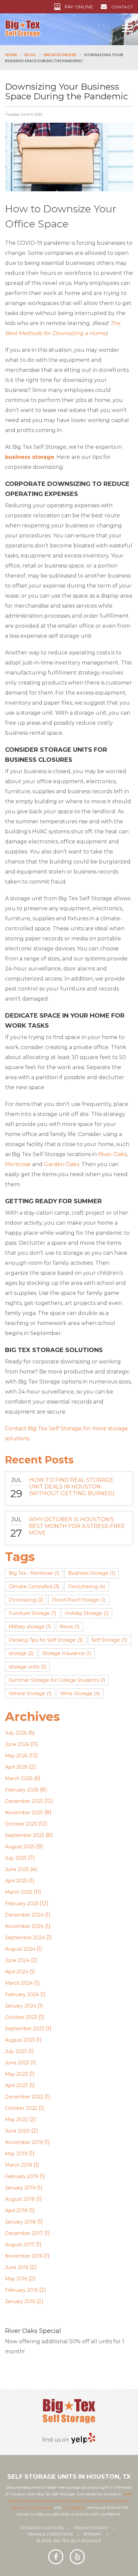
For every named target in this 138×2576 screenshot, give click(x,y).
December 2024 (24, 1915)
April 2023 (16, 2085)
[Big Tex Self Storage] (23, 28)
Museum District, (114, 2501)
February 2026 (22, 1790)
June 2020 (17, 2131)
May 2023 (16, 2074)
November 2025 (24, 1813)
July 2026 (16, 1733)
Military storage (30, 1627)
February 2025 (22, 1903)
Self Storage (109, 1640)
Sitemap (92, 2534)
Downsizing (26, 1600)
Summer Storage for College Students (57, 1680)
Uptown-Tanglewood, (32, 2507)
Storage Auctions (42, 2528)
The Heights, (74, 2507)
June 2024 (17, 1960)
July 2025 (16, 1858)
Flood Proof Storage (79, 1600)
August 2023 (20, 2040)
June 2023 (17, 2063)
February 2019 (22, 2176)
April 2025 (16, 1881)
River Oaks (112, 1154)
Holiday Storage (87, 1613)
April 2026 (16, 1767)
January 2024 (21, 2006)
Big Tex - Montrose (34, 1573)
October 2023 (21, 2017)
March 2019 (19, 2165)
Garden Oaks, (83, 2501)
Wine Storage (80, 1693)
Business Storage (91, 1573)
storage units (27, 1667)
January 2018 (20, 2222)
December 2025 (24, 1801)
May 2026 (16, 1756)
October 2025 (21, 1824)
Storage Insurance (67, 1653)
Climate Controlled (34, 1586)
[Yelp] (83, 2438)
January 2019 (20, 2188)
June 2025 (17, 1869)
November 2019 (24, 2142)
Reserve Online (34, 2364)
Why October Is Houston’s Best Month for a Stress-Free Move (77, 1526)
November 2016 (24, 2256)
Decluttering (87, 1586)
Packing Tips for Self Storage (46, 1640)
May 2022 (16, 2120)
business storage (30, 457)
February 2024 (22, 1994)
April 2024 (17, 1972)
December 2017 (24, 2233)
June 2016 (17, 2267)
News (70, 1627)
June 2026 (17, 1744)
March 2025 (19, 1892)
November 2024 (24, 1926)
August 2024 (20, 1949)
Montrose (18, 1164)
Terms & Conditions (50, 2534)
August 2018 (20, 2199)
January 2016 (20, 2301)
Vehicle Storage (30, 1693)
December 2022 (24, 2097)
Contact (122, 7)
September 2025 (25, 1835)
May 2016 (16, 2279)
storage (21, 1653)
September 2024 (25, 1938)
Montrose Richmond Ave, (44, 2501)
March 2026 (19, 1778)
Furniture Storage (32, 1613)
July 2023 (16, 2051)
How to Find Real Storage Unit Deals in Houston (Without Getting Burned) (72, 1487)
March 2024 (19, 1983)
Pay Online (79, 7)
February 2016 (21, 2290)
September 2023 (25, 2029)
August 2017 (20, 2245)
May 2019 (16, 2154)
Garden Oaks (61, 1164)
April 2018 (16, 2210)
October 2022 (21, 2108)
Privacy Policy (91, 2528)
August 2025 (20, 1847)
